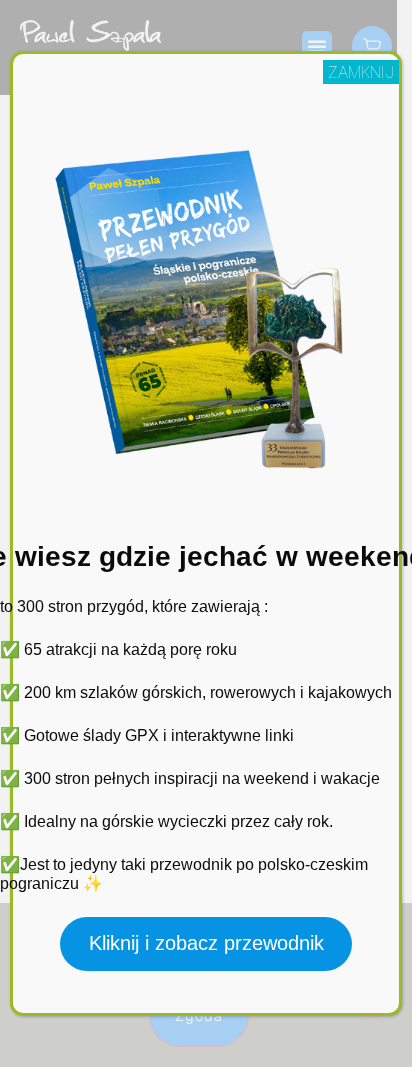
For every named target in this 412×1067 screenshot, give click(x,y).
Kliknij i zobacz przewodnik (206, 943)
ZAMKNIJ (361, 72)
